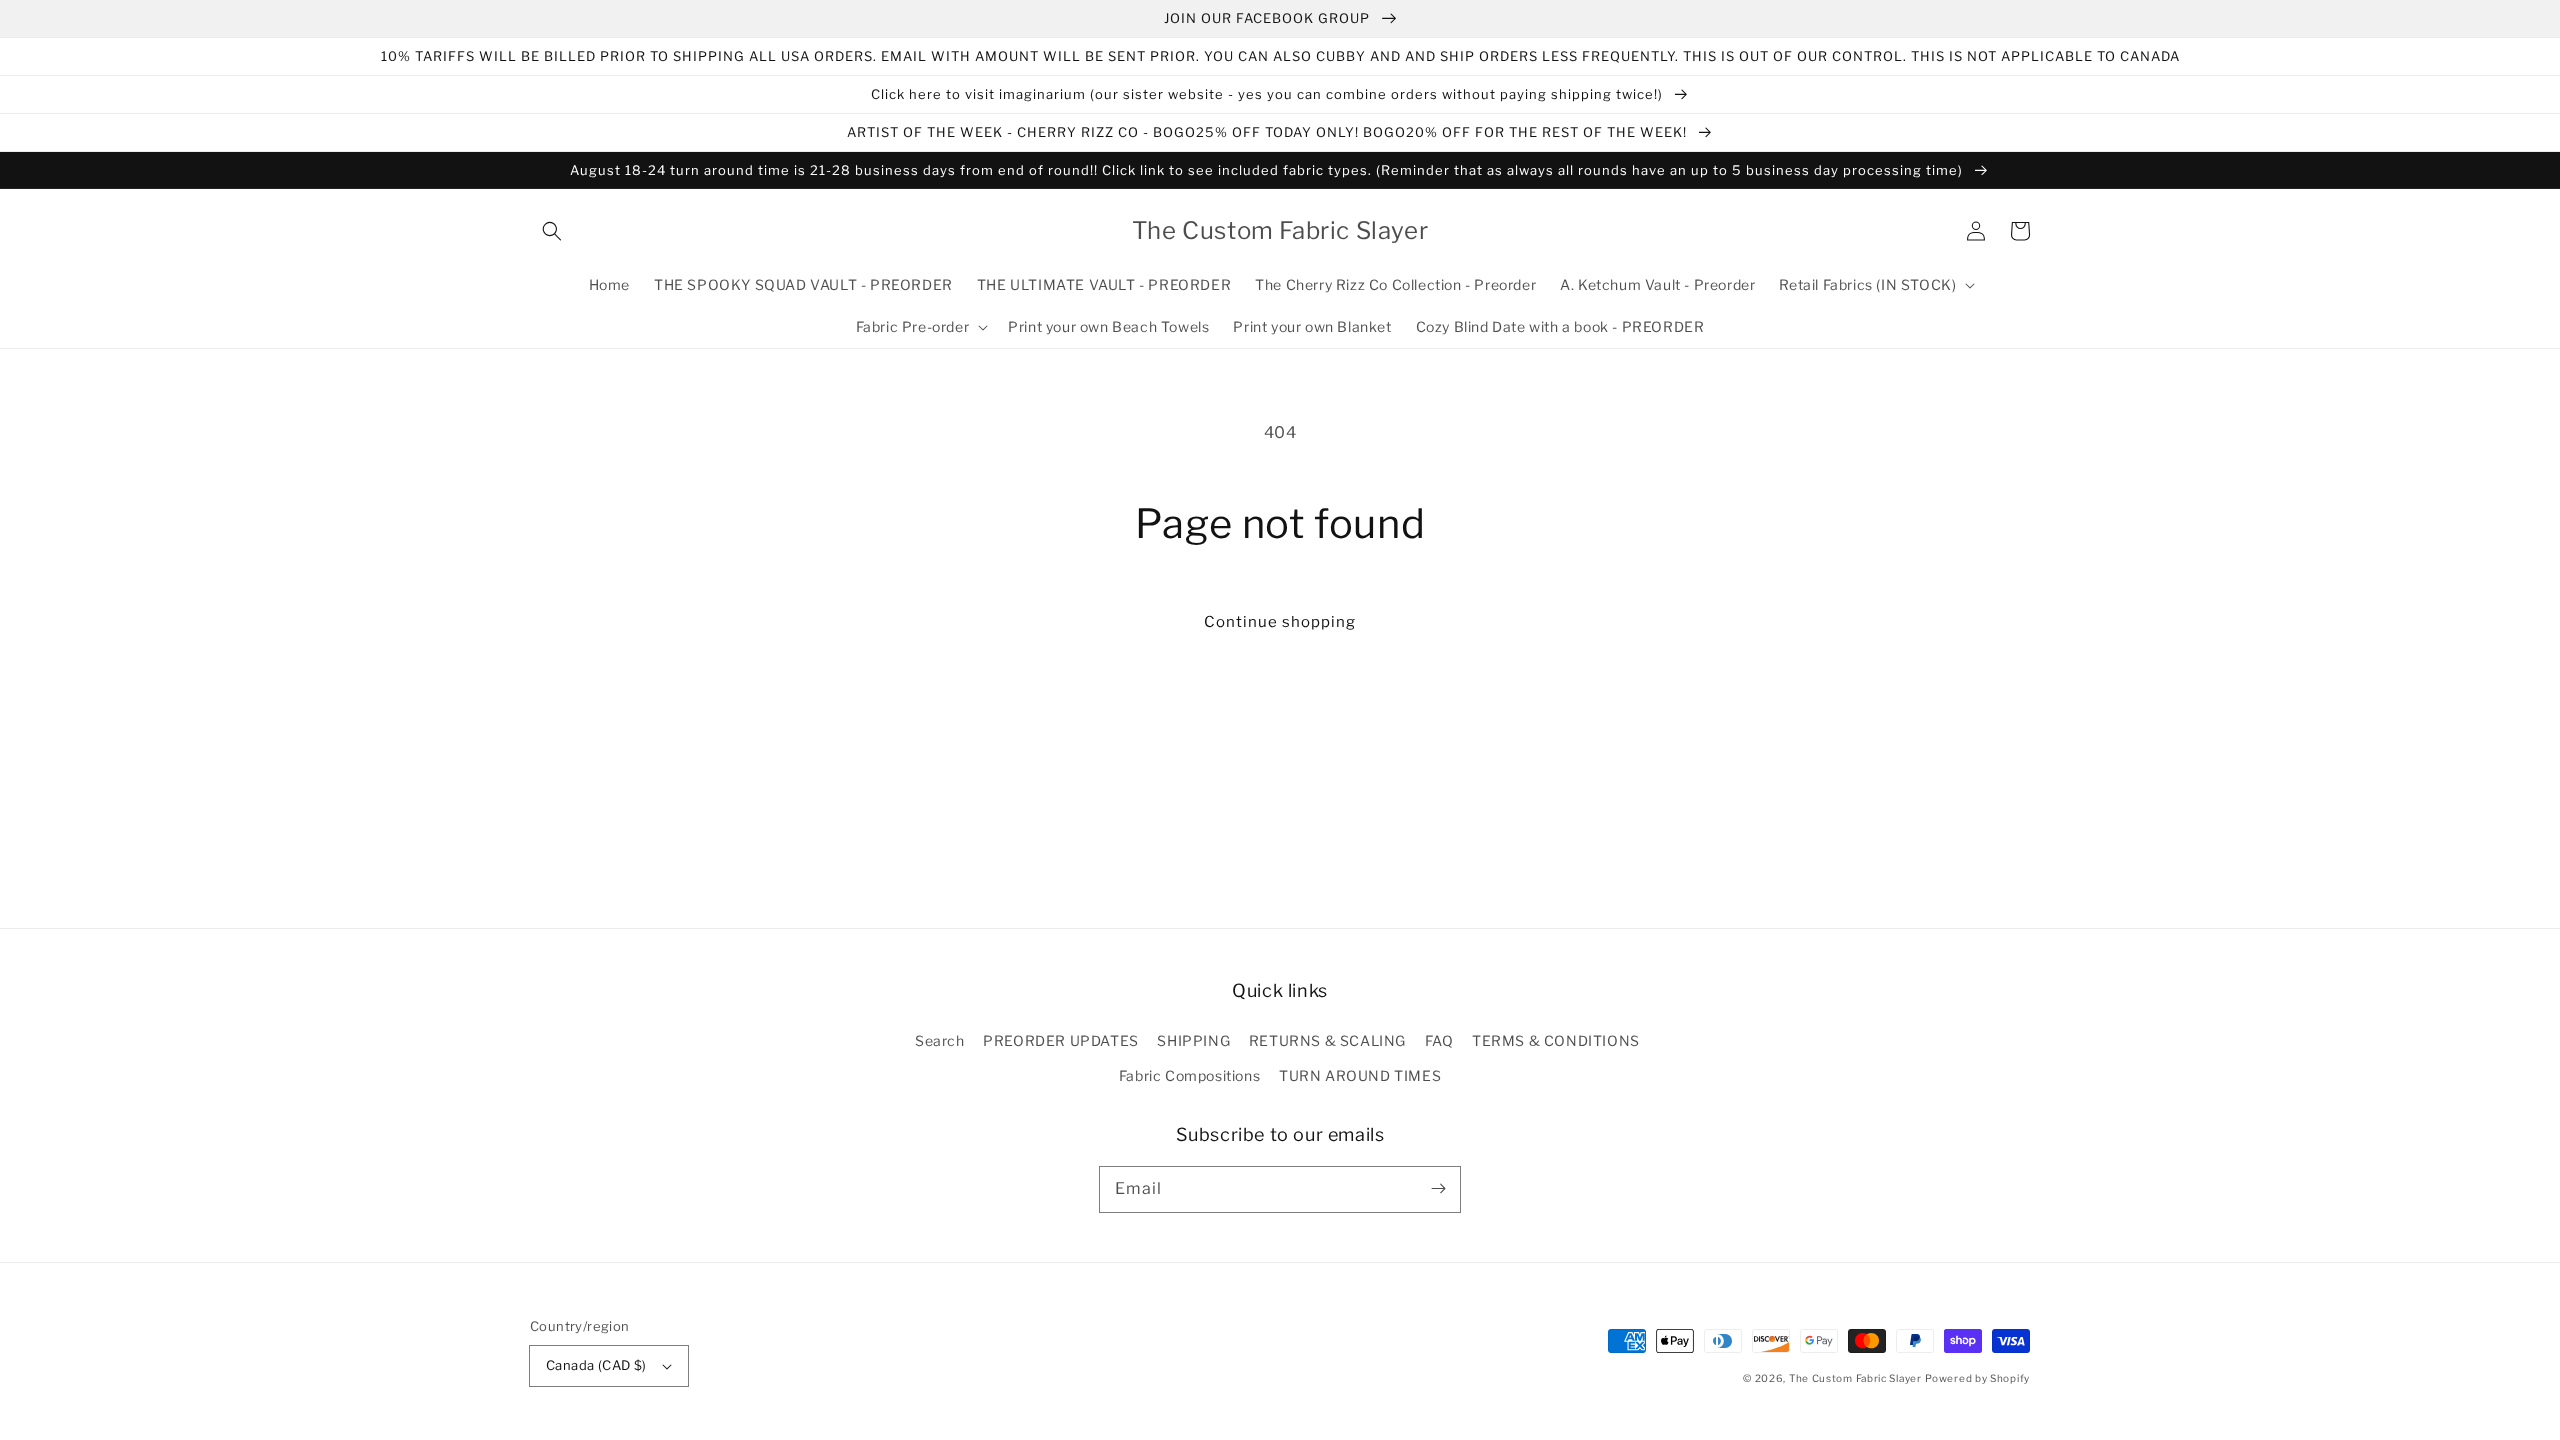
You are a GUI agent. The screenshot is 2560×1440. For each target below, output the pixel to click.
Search (940, 1040)
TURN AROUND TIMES (1360, 1075)
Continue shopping (1280, 622)
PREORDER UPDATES (1061, 1040)
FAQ (1439, 1040)
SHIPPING (1193, 1040)
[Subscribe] (1438, 1189)
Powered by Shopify (1977, 1378)
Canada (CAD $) (596, 1365)
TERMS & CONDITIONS (1556, 1040)
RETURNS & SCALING (1327, 1040)
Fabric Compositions (1189, 1075)
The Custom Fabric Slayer (1855, 1378)
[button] (552, 231)
